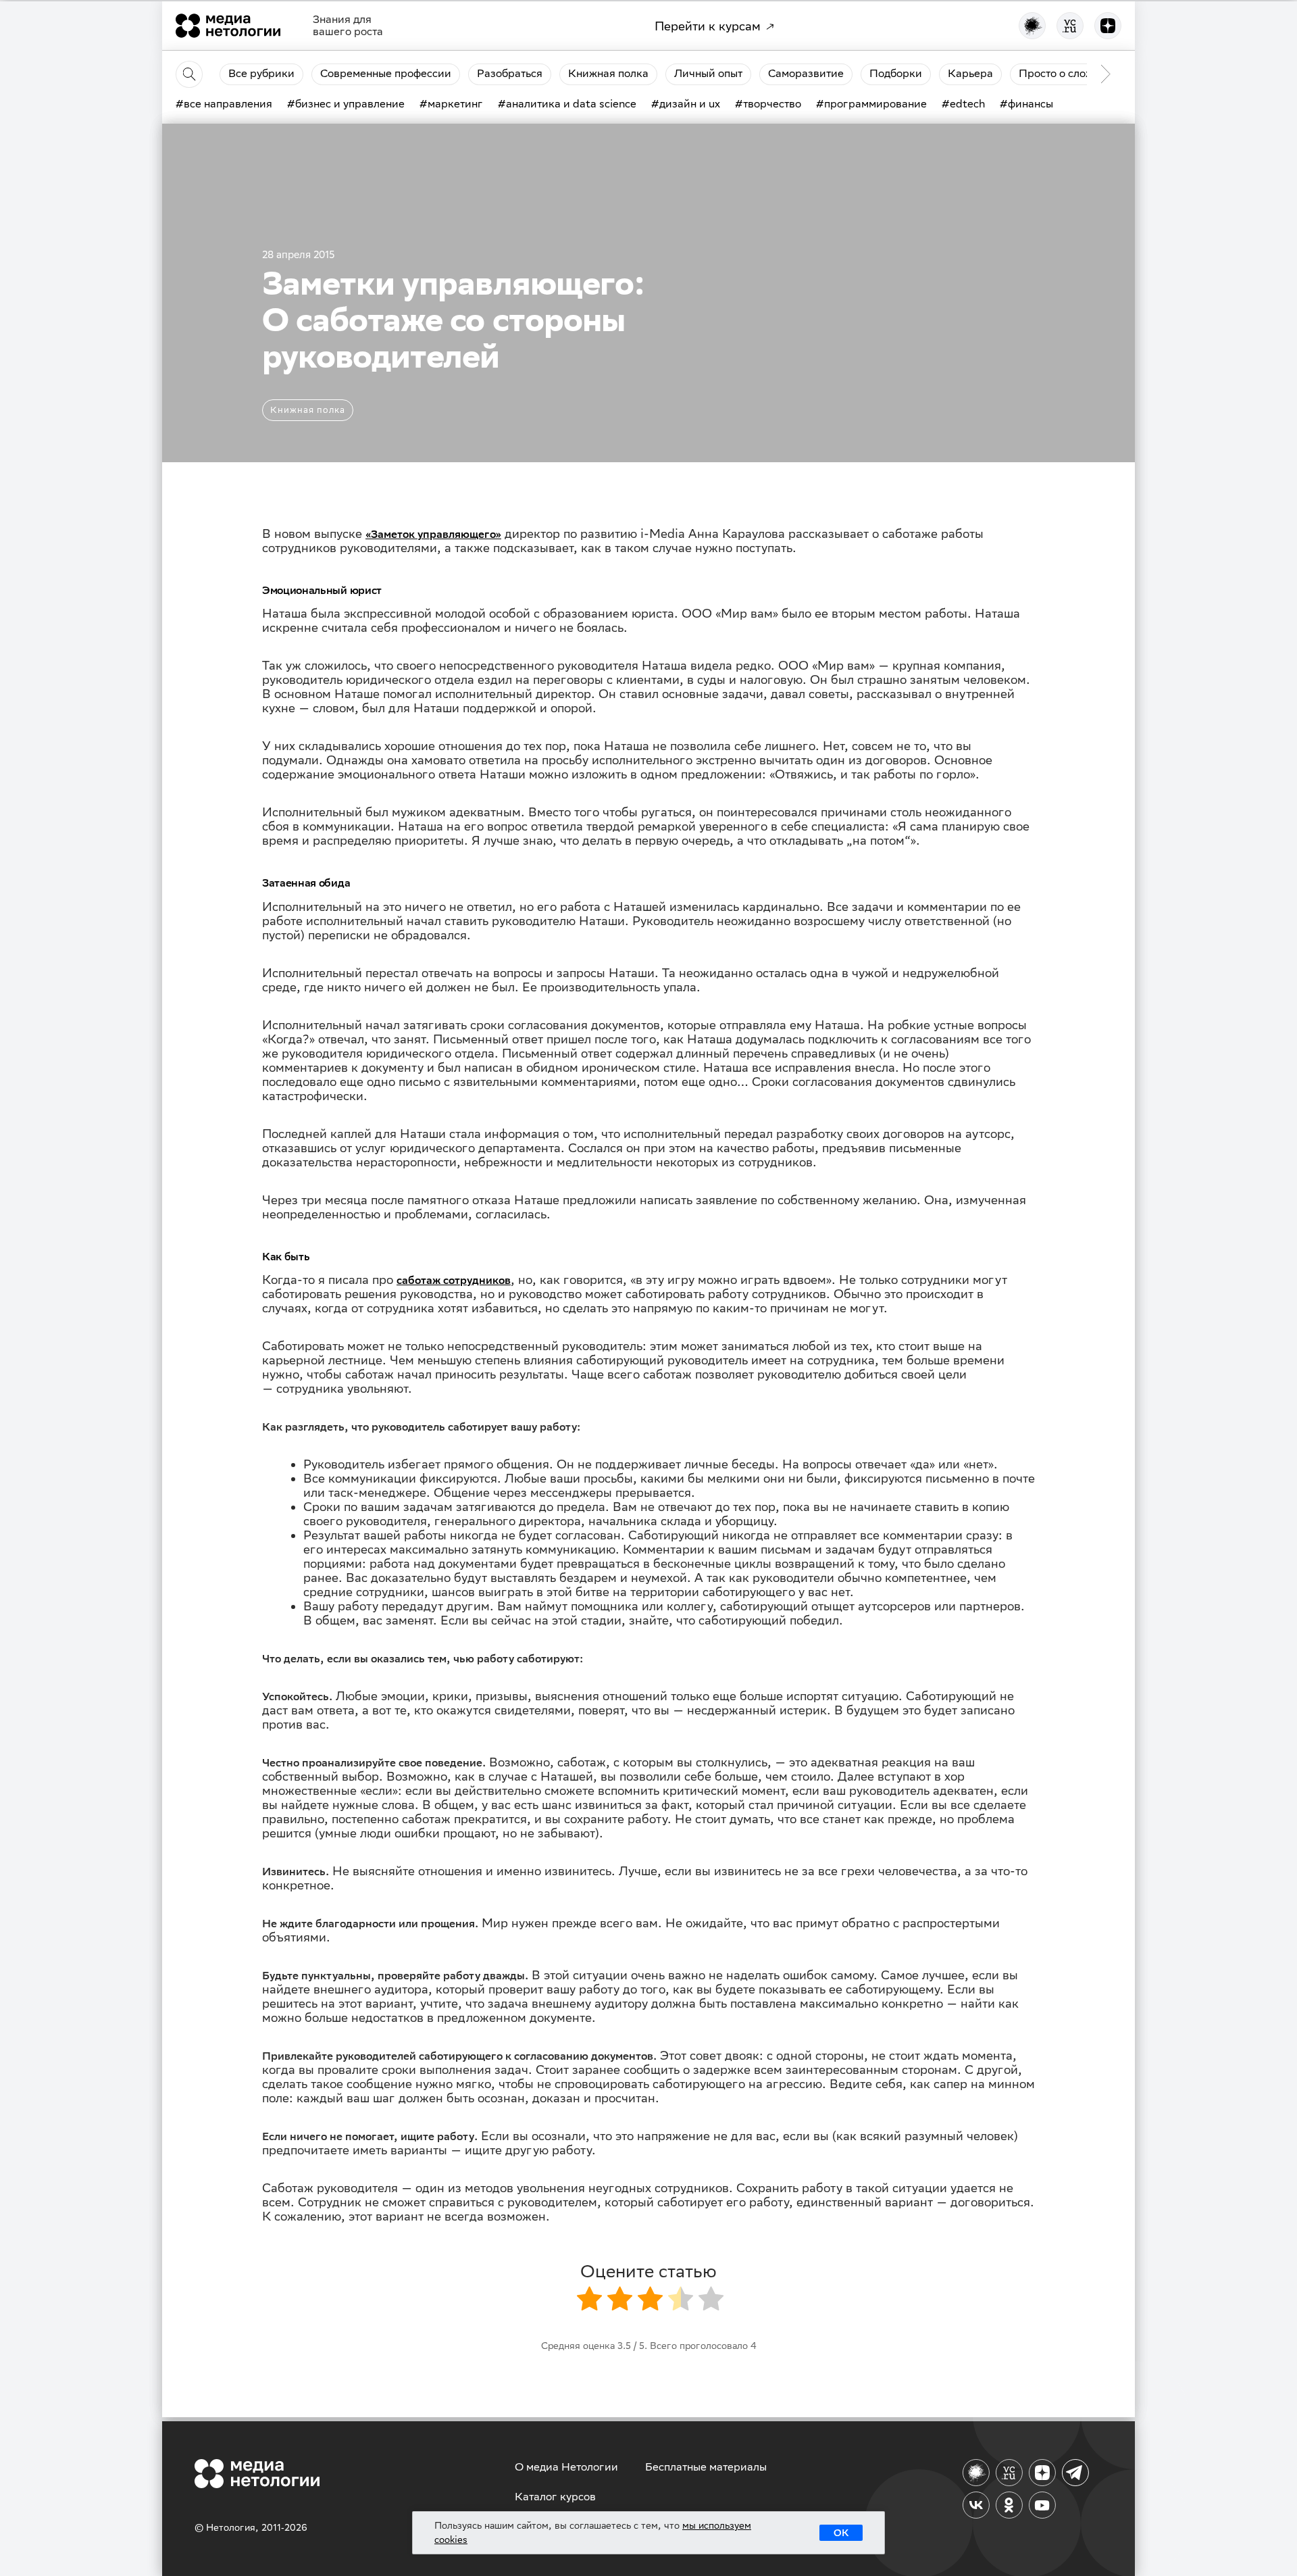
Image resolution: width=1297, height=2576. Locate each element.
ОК (841, 2533)
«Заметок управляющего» (433, 534)
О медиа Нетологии (566, 2467)
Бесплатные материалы (706, 2467)
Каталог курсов (555, 2497)
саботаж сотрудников (454, 1280)
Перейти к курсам (708, 26)
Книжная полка (308, 410)
